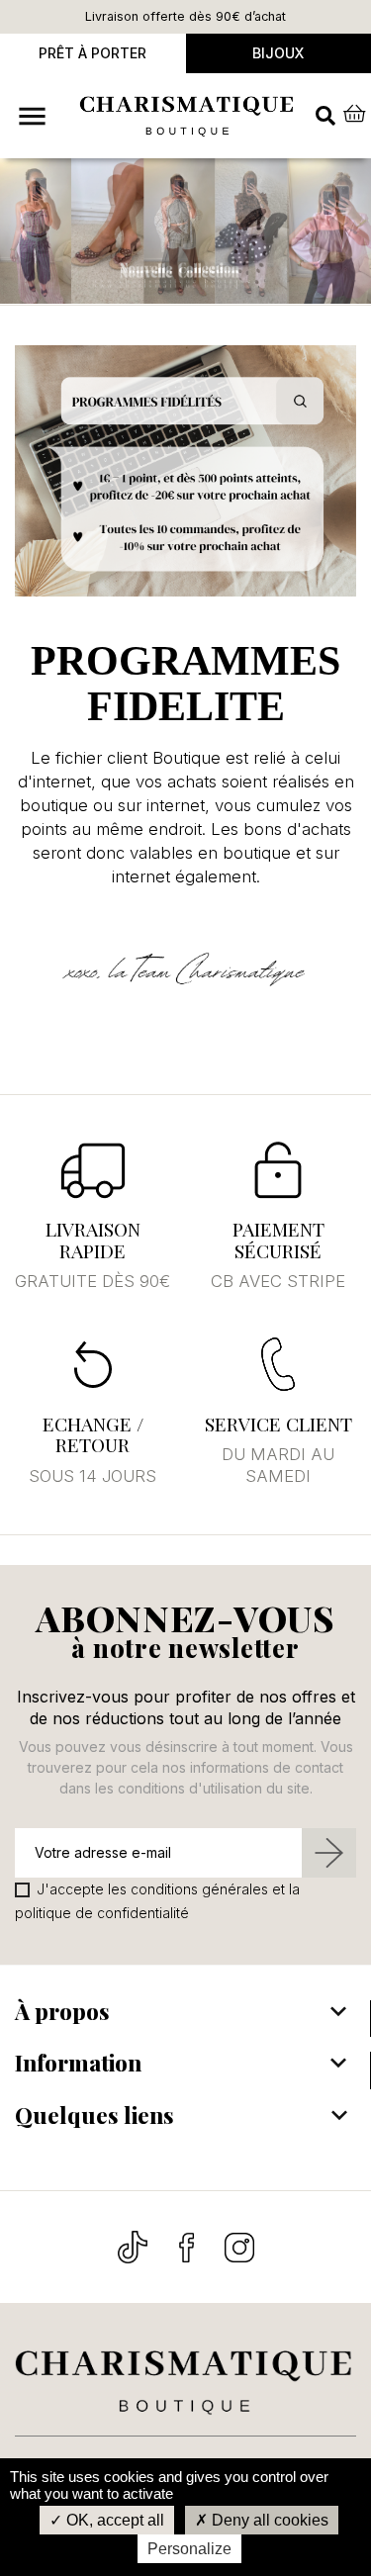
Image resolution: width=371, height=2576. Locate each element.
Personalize (189, 2549)
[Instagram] (239, 2246)
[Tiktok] (135, 2246)
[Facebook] (188, 2246)
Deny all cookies (268, 2520)
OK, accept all (113, 2520)
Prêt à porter (93, 53)
